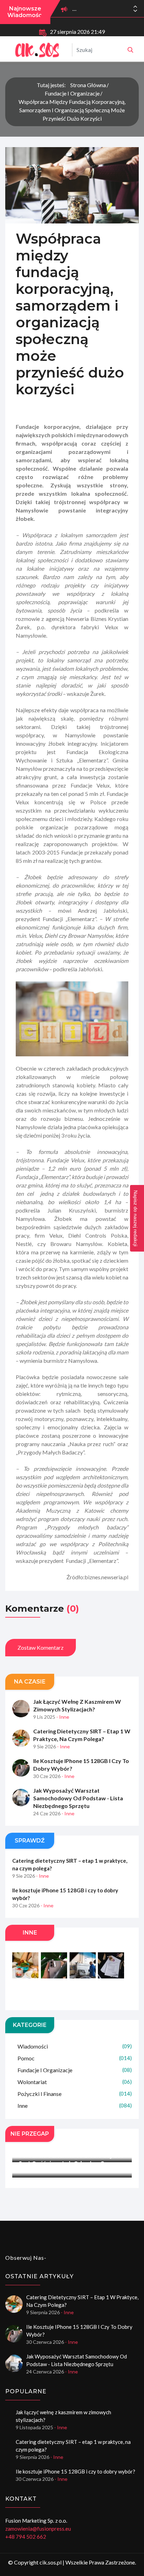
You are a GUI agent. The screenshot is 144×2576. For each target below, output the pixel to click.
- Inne (63, 1717)
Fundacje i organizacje (72, 93)
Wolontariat (75, 2082)
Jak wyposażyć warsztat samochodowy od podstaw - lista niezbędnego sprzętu (78, 1798)
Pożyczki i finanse (75, 2094)
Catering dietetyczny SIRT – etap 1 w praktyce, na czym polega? (82, 1735)
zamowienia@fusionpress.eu (38, 2529)
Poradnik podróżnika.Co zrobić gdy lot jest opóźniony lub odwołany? (71, 2160)
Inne (75, 2106)
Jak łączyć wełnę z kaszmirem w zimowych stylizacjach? (77, 1705)
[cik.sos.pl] (130, 50)
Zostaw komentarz (41, 1647)
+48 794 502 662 (26, 2537)
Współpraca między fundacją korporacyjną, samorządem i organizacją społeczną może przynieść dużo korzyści (72, 110)
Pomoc (75, 2058)
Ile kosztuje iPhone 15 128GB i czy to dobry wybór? (81, 1765)
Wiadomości (75, 2046)
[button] (135, 11)
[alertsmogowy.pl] (72, 2199)
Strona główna (88, 85)
